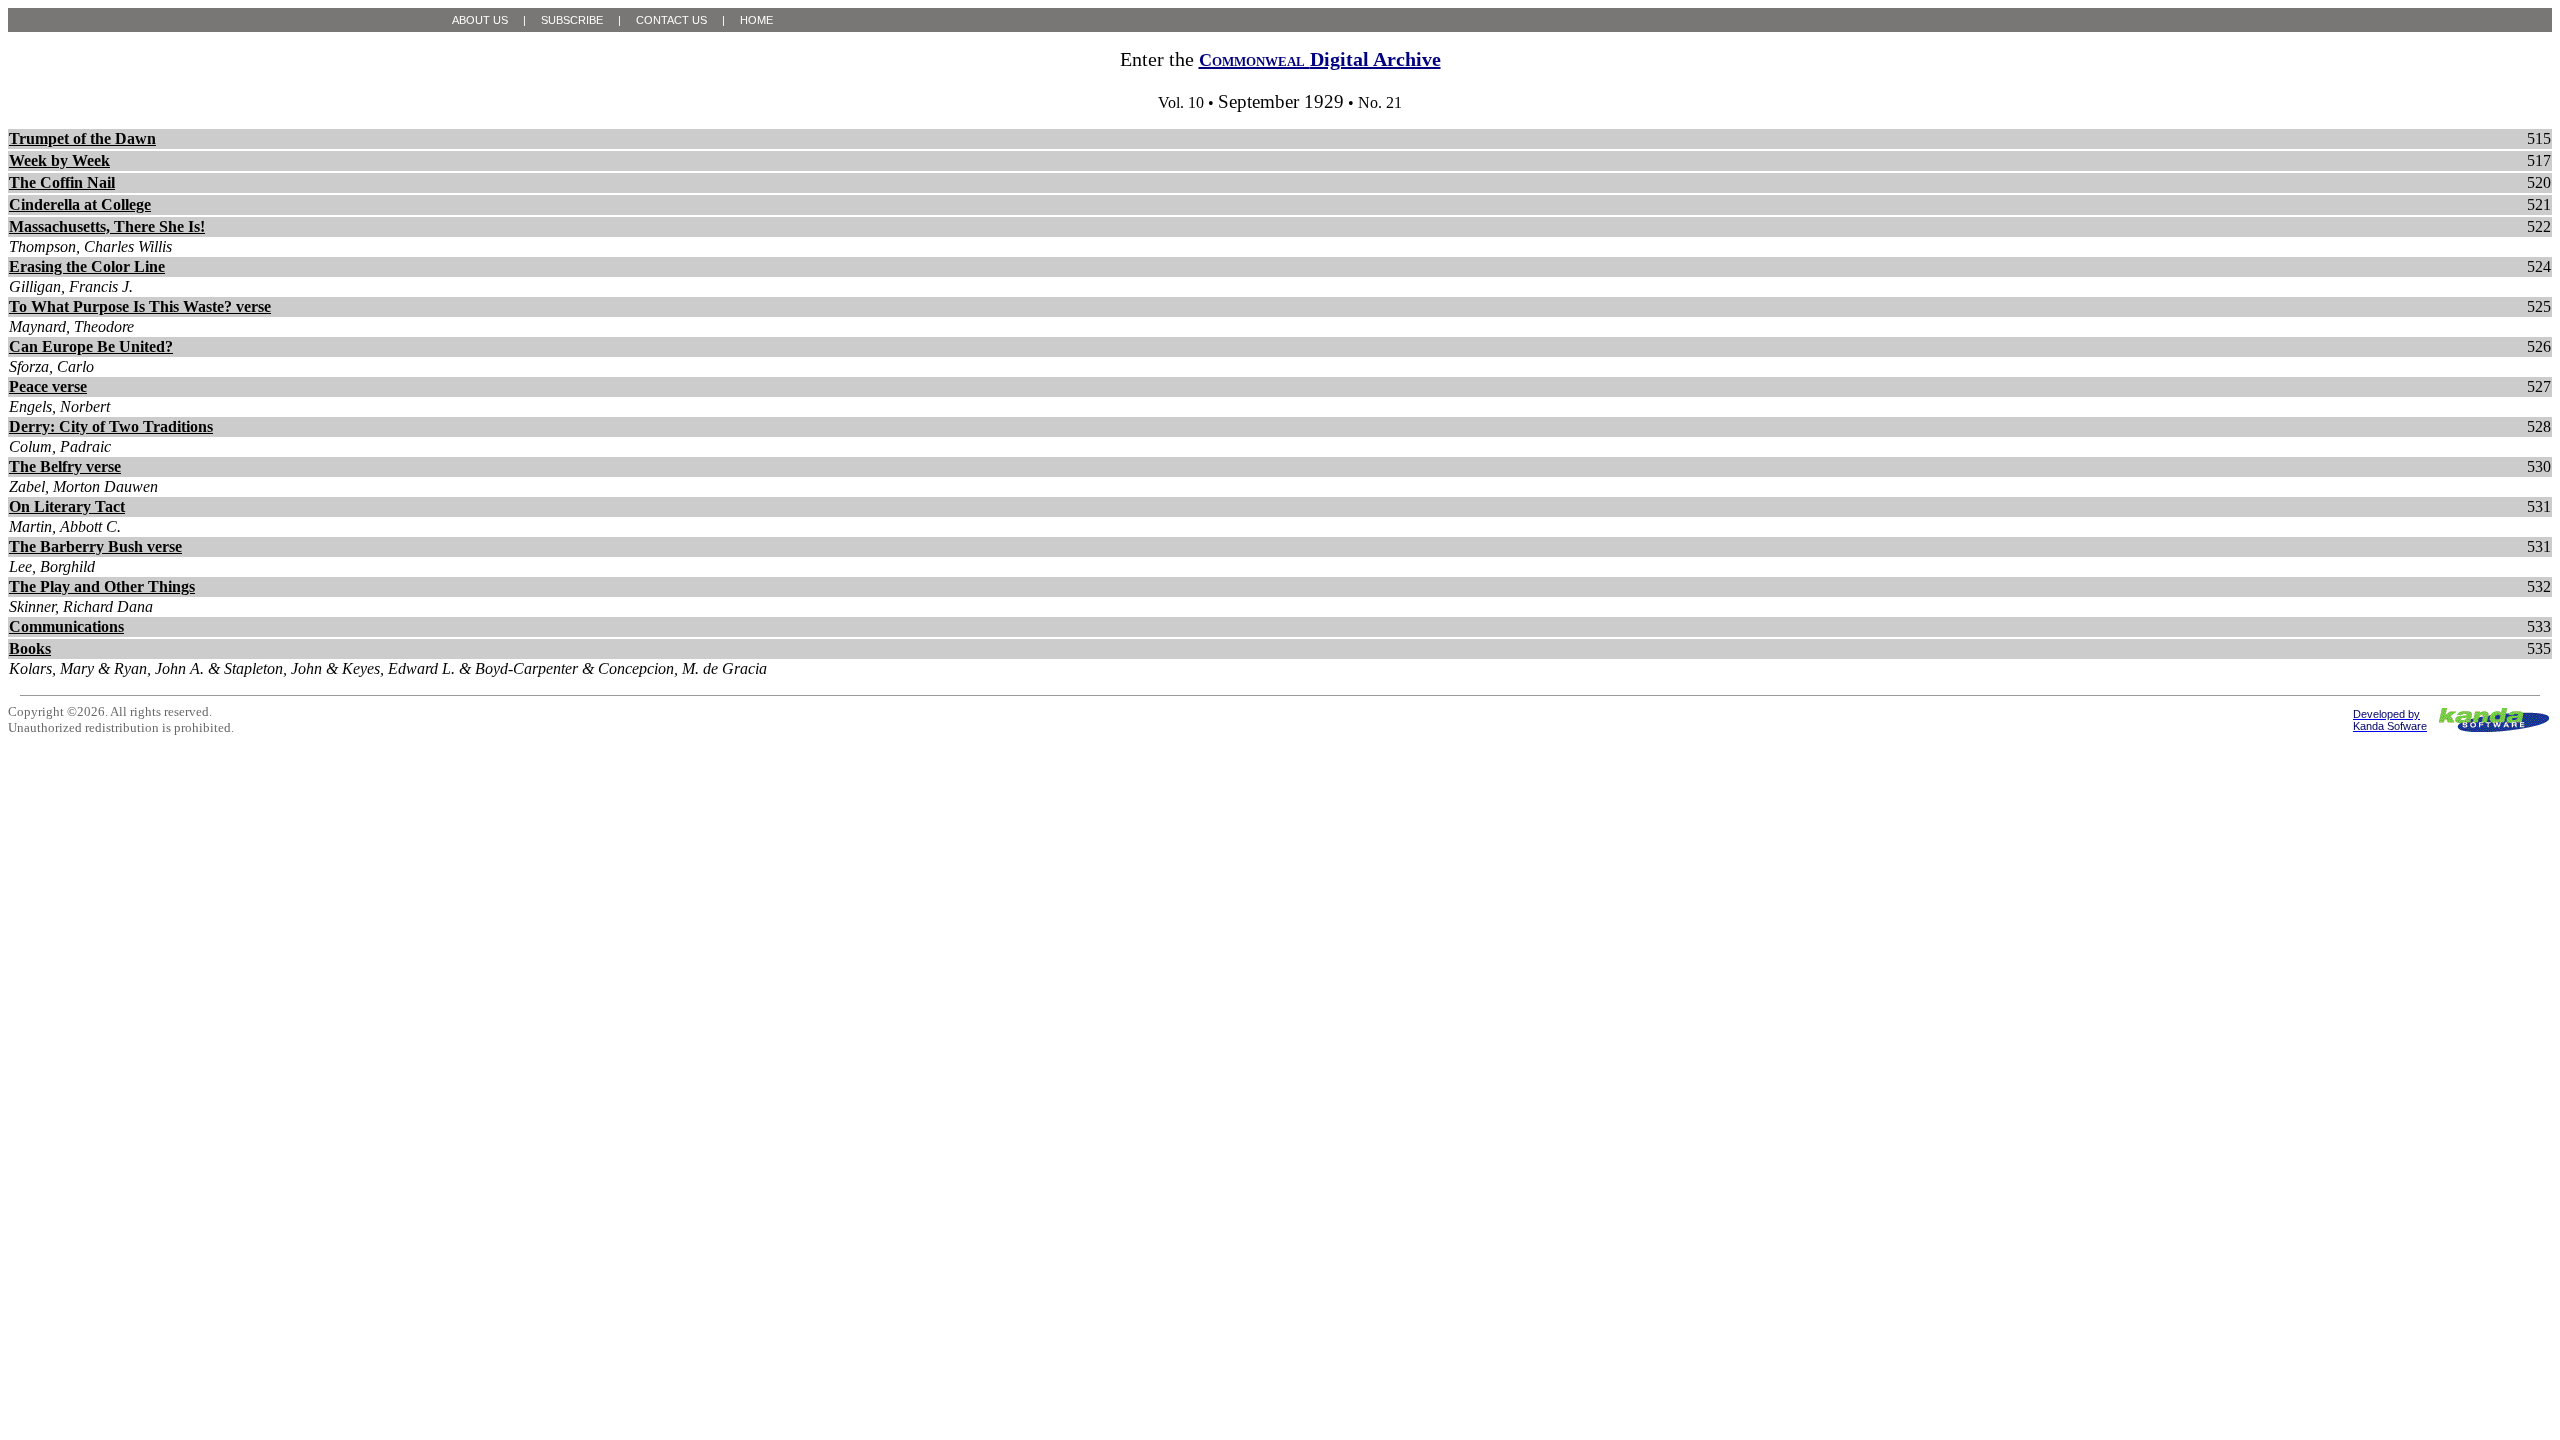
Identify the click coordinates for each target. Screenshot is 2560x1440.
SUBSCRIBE (572, 20)
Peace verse (48, 386)
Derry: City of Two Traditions (111, 426)
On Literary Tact (67, 506)
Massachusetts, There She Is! (107, 226)
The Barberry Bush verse (95, 546)
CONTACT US (671, 20)
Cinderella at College (80, 204)
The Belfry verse (65, 466)
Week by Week (59, 160)
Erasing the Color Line (87, 266)
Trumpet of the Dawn (82, 138)
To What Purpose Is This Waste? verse (140, 306)
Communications (66, 626)
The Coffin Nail (62, 182)
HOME (756, 20)
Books (30, 648)
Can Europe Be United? (91, 346)
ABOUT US (480, 20)
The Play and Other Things (102, 586)
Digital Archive (1320, 59)
